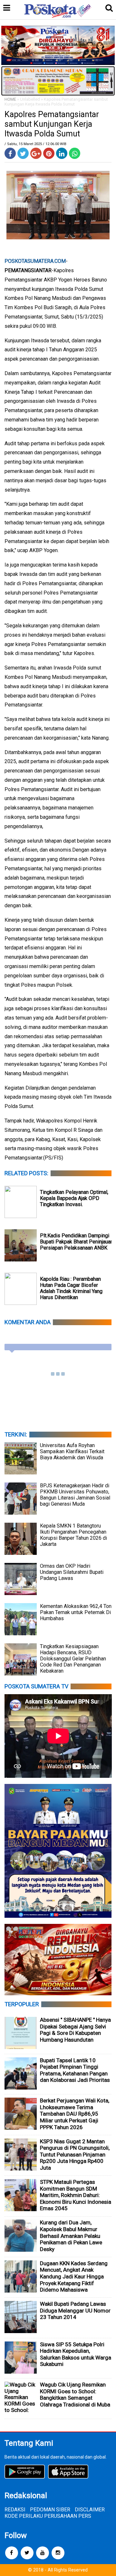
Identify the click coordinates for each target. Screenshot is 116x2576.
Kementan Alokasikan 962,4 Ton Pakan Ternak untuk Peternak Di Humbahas (76, 1612)
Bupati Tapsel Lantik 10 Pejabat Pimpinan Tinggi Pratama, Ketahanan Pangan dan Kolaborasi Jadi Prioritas (75, 2070)
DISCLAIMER (90, 2510)
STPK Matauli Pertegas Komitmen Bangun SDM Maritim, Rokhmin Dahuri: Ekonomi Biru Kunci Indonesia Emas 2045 (76, 2195)
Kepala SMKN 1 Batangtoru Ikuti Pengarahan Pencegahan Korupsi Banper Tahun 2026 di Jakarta (73, 1535)
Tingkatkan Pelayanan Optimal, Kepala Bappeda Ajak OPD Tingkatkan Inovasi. (74, 1198)
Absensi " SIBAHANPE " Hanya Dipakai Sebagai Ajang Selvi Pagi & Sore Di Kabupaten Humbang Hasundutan (75, 2030)
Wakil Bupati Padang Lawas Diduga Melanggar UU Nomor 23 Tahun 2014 (75, 2310)
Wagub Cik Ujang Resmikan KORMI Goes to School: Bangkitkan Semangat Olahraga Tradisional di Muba (75, 2395)
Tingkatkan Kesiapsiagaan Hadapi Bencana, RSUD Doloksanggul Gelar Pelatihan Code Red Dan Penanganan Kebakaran (73, 1659)
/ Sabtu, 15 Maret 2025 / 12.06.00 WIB (35, 144)
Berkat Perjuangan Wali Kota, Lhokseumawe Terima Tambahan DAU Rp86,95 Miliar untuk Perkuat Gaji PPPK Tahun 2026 (75, 2114)
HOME (10, 99)
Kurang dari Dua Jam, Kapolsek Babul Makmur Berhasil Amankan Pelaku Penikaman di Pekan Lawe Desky (71, 2236)
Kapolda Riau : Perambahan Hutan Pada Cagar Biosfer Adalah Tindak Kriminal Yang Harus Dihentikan (71, 1288)
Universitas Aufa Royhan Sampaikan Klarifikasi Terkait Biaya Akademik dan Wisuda (72, 1451)
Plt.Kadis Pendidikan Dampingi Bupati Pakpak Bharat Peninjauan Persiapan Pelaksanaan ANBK (77, 1242)
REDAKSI (15, 2510)
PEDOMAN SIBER (50, 2510)
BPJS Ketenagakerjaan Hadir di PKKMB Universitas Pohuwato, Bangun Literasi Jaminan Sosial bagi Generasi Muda (75, 1495)
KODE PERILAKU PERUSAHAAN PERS (48, 2516)
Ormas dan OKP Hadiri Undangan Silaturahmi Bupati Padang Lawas (72, 1572)
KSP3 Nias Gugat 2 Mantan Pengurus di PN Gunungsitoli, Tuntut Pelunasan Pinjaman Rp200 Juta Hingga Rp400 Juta (75, 2155)
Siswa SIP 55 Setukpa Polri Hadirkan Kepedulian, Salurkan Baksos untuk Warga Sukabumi (76, 2354)
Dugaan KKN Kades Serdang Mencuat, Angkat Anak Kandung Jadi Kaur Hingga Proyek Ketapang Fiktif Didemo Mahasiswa (74, 2276)
